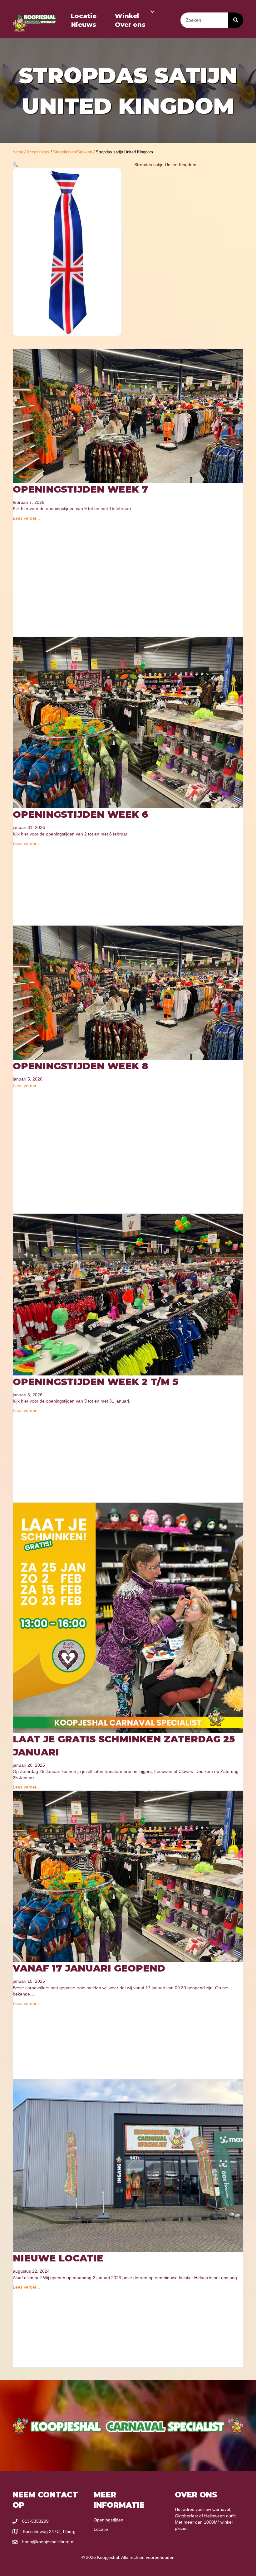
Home (18, 152)
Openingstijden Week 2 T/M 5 (96, 1382)
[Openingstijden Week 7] (128, 416)
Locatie (84, 16)
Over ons (130, 25)
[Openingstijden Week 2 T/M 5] (128, 1294)
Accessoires (38, 152)
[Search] (236, 20)
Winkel (127, 16)
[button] (152, 12)
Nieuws (84, 25)
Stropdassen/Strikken (73, 152)
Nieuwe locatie (58, 2258)
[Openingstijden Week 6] (128, 722)
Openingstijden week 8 (81, 1066)
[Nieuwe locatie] (128, 2165)
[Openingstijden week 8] (128, 992)
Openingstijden (108, 2520)
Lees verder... (26, 518)
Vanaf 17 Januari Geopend (89, 1968)
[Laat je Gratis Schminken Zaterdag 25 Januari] (128, 1617)
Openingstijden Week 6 (80, 814)
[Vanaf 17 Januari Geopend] (128, 1876)
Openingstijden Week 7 (80, 489)
